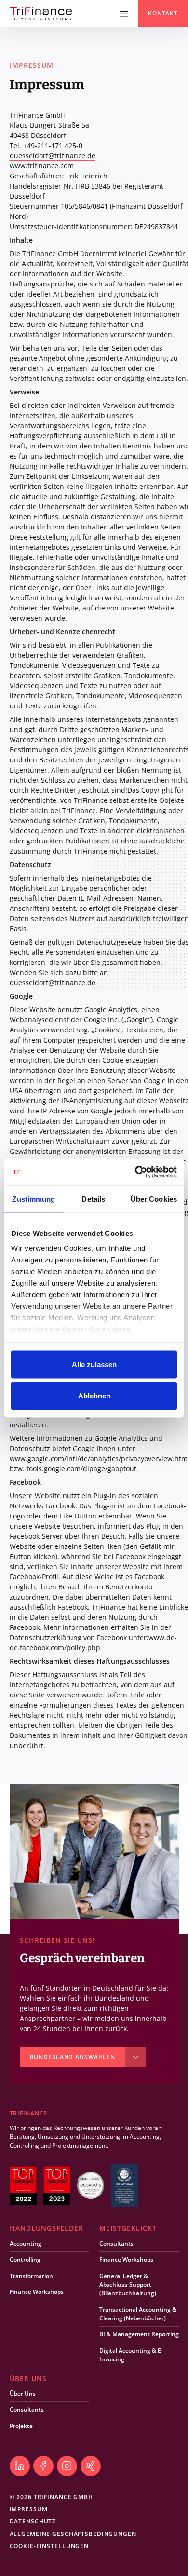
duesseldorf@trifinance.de (53, 156)
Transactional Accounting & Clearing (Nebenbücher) (138, 2314)
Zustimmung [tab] (34, 1199)
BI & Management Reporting (139, 2334)
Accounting (26, 2244)
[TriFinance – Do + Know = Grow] (41, 14)
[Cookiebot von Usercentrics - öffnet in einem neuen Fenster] (135, 1172)
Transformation (31, 2276)
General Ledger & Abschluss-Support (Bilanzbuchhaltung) (128, 2285)
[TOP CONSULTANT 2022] (23, 2185)
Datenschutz (33, 2521)
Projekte (21, 2426)
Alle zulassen (94, 1364)
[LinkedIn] (20, 2466)
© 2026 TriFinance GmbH (51, 2497)
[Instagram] (67, 2466)
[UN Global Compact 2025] (124, 2185)
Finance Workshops (37, 2292)
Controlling (25, 2259)
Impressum (29, 2509)
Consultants (116, 2244)
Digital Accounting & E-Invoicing (131, 2355)
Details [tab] (93, 1199)
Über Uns (23, 2393)
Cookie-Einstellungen (49, 2546)
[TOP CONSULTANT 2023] (57, 2185)
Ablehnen (94, 1396)
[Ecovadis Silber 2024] (91, 2185)
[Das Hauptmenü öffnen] (124, 14)
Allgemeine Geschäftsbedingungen (73, 2534)
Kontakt (163, 14)
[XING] (91, 2466)
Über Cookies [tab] (154, 1199)
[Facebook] (43, 2466)
